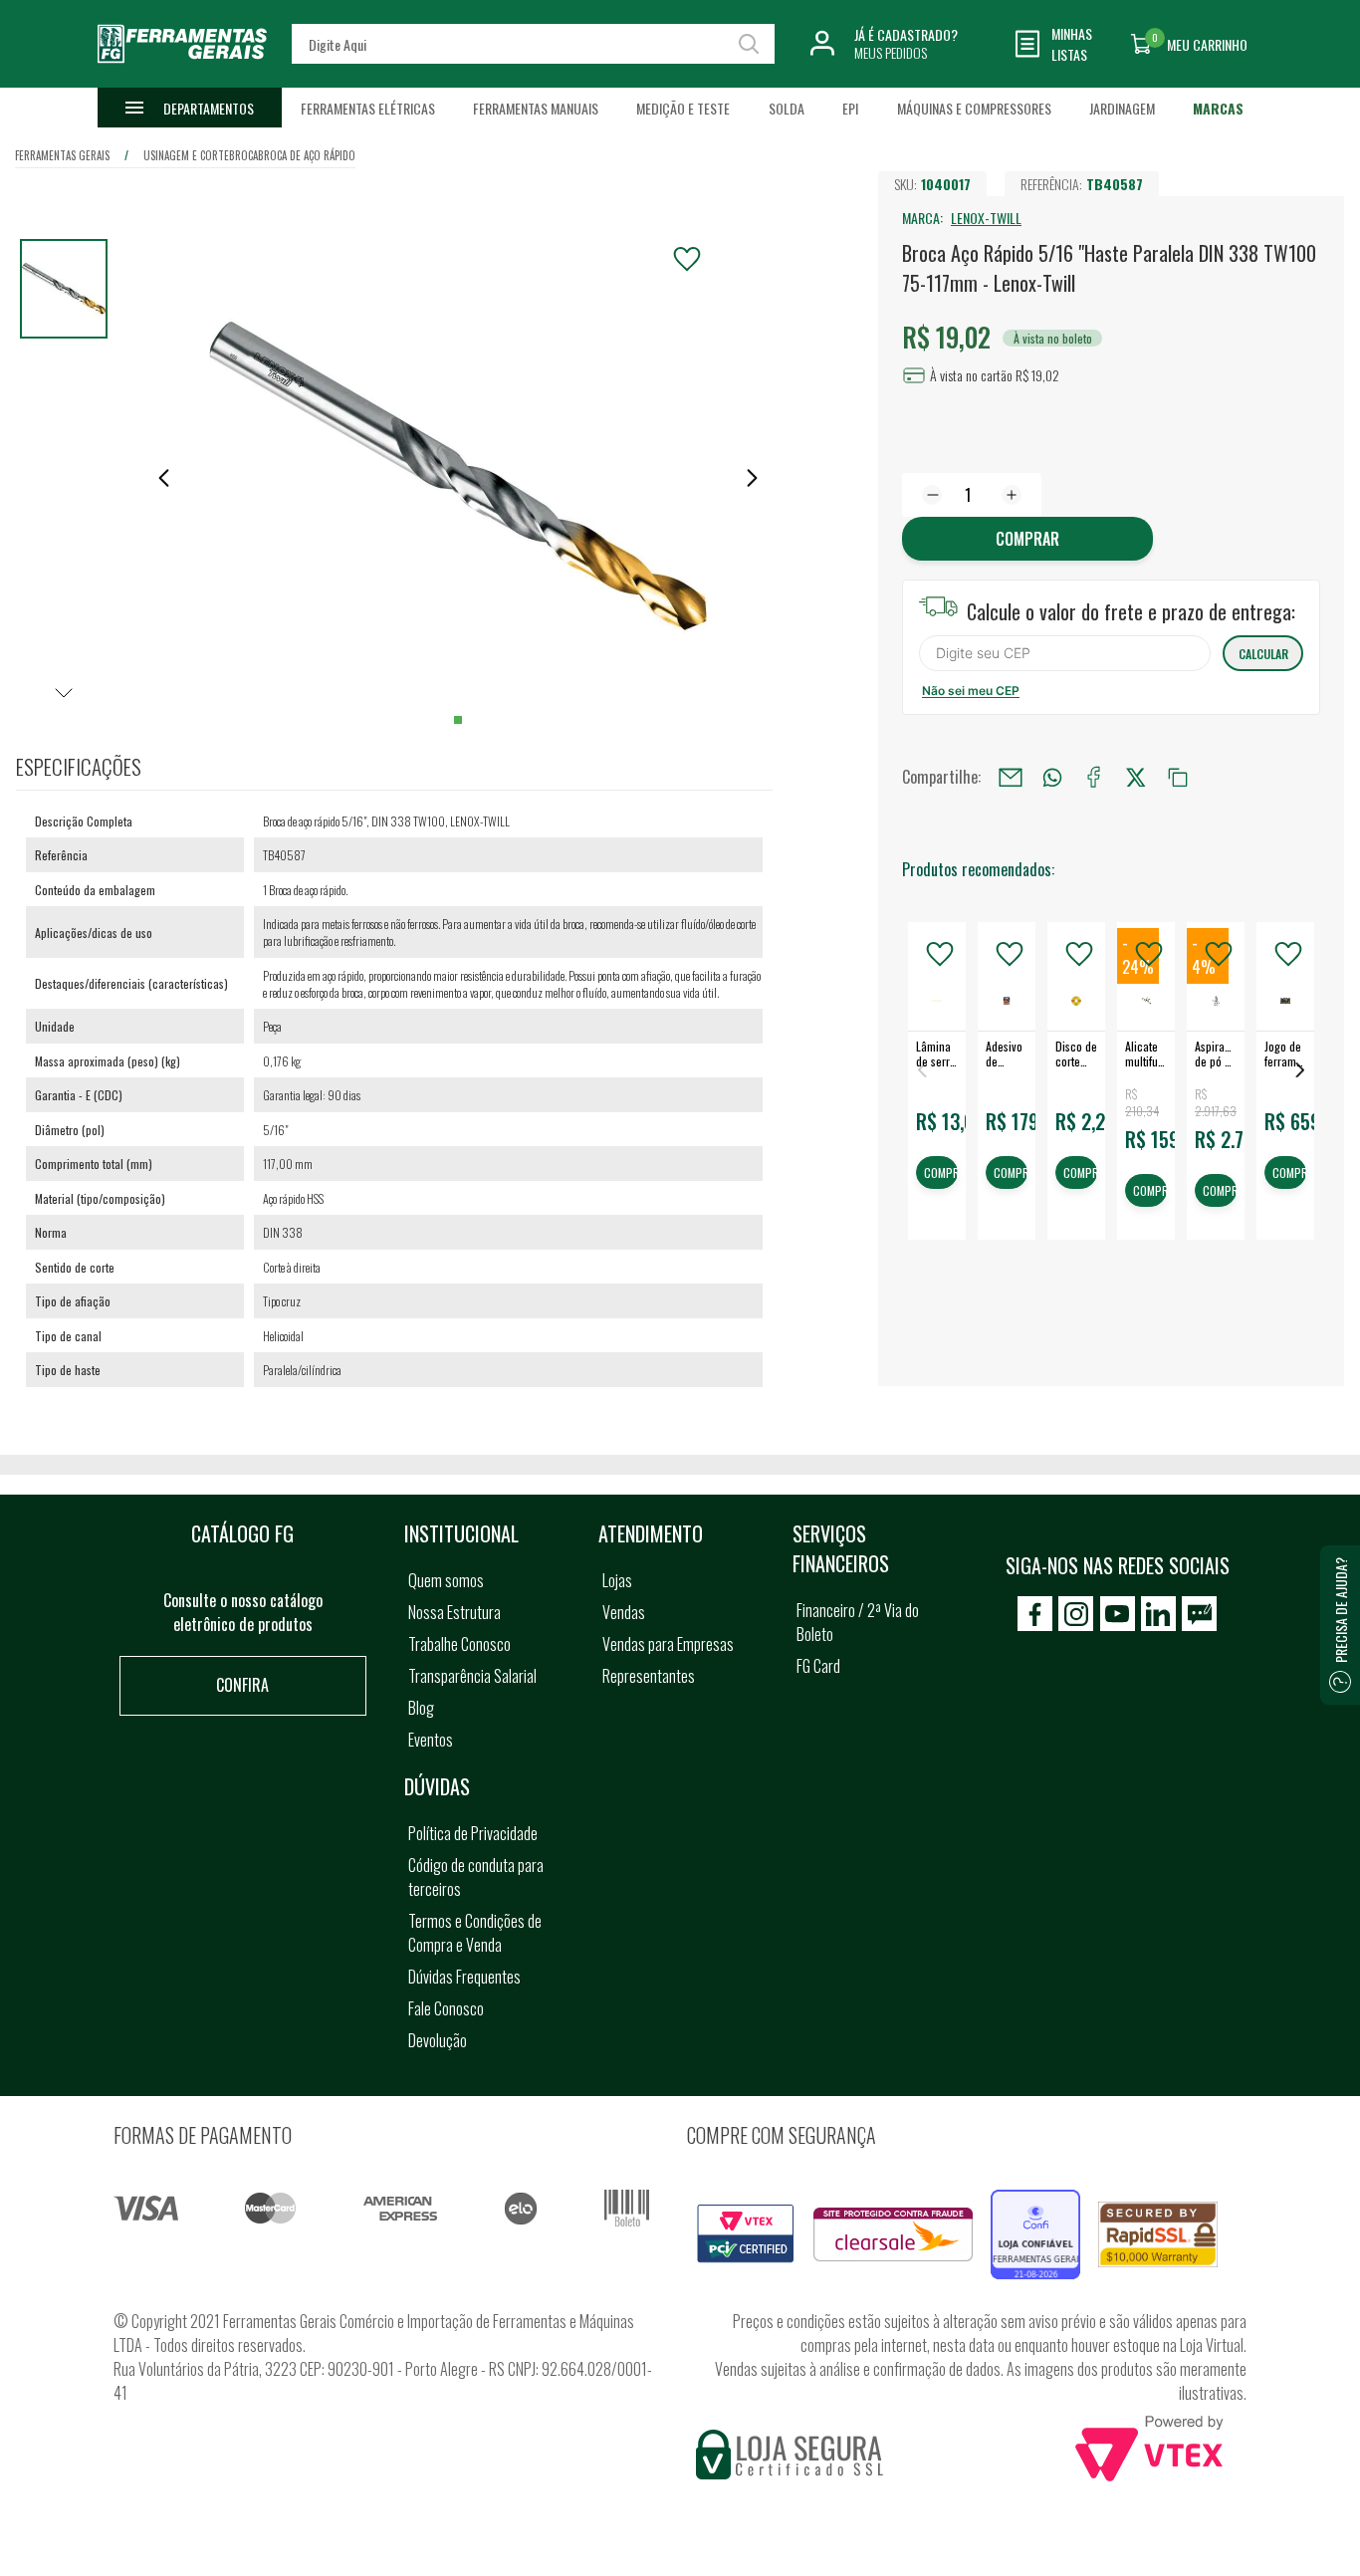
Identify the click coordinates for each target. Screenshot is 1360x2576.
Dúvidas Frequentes (464, 1977)
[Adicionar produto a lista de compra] (687, 259)
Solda (787, 108)
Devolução (438, 2040)
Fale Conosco (446, 2008)
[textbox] (534, 44)
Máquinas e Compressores (974, 108)
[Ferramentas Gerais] (182, 73)
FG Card (818, 1666)
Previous (922, 1070)
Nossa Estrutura (454, 1612)
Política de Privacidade (473, 1833)
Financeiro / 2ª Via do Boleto (858, 1622)
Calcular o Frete (1065, 653)
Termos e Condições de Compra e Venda (475, 1933)
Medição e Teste (683, 108)
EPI (850, 108)
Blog (421, 1708)
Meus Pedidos (891, 52)
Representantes (649, 1676)
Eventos (431, 1740)
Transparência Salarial (472, 1676)
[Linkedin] (1158, 1614)
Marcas (1218, 108)
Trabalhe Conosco (459, 1644)
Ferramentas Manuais (536, 108)
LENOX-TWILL (986, 218)
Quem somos (446, 1580)
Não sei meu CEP (971, 691)
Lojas (617, 1580)
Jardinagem (1122, 108)
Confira (242, 1685)
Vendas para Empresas (668, 1644)
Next (1300, 1070)
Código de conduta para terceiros (476, 1877)
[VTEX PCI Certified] (746, 2216)
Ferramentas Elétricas (368, 108)
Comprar (1027, 539)
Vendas (624, 1612)
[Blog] (1199, 1614)
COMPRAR (941, 1173)
